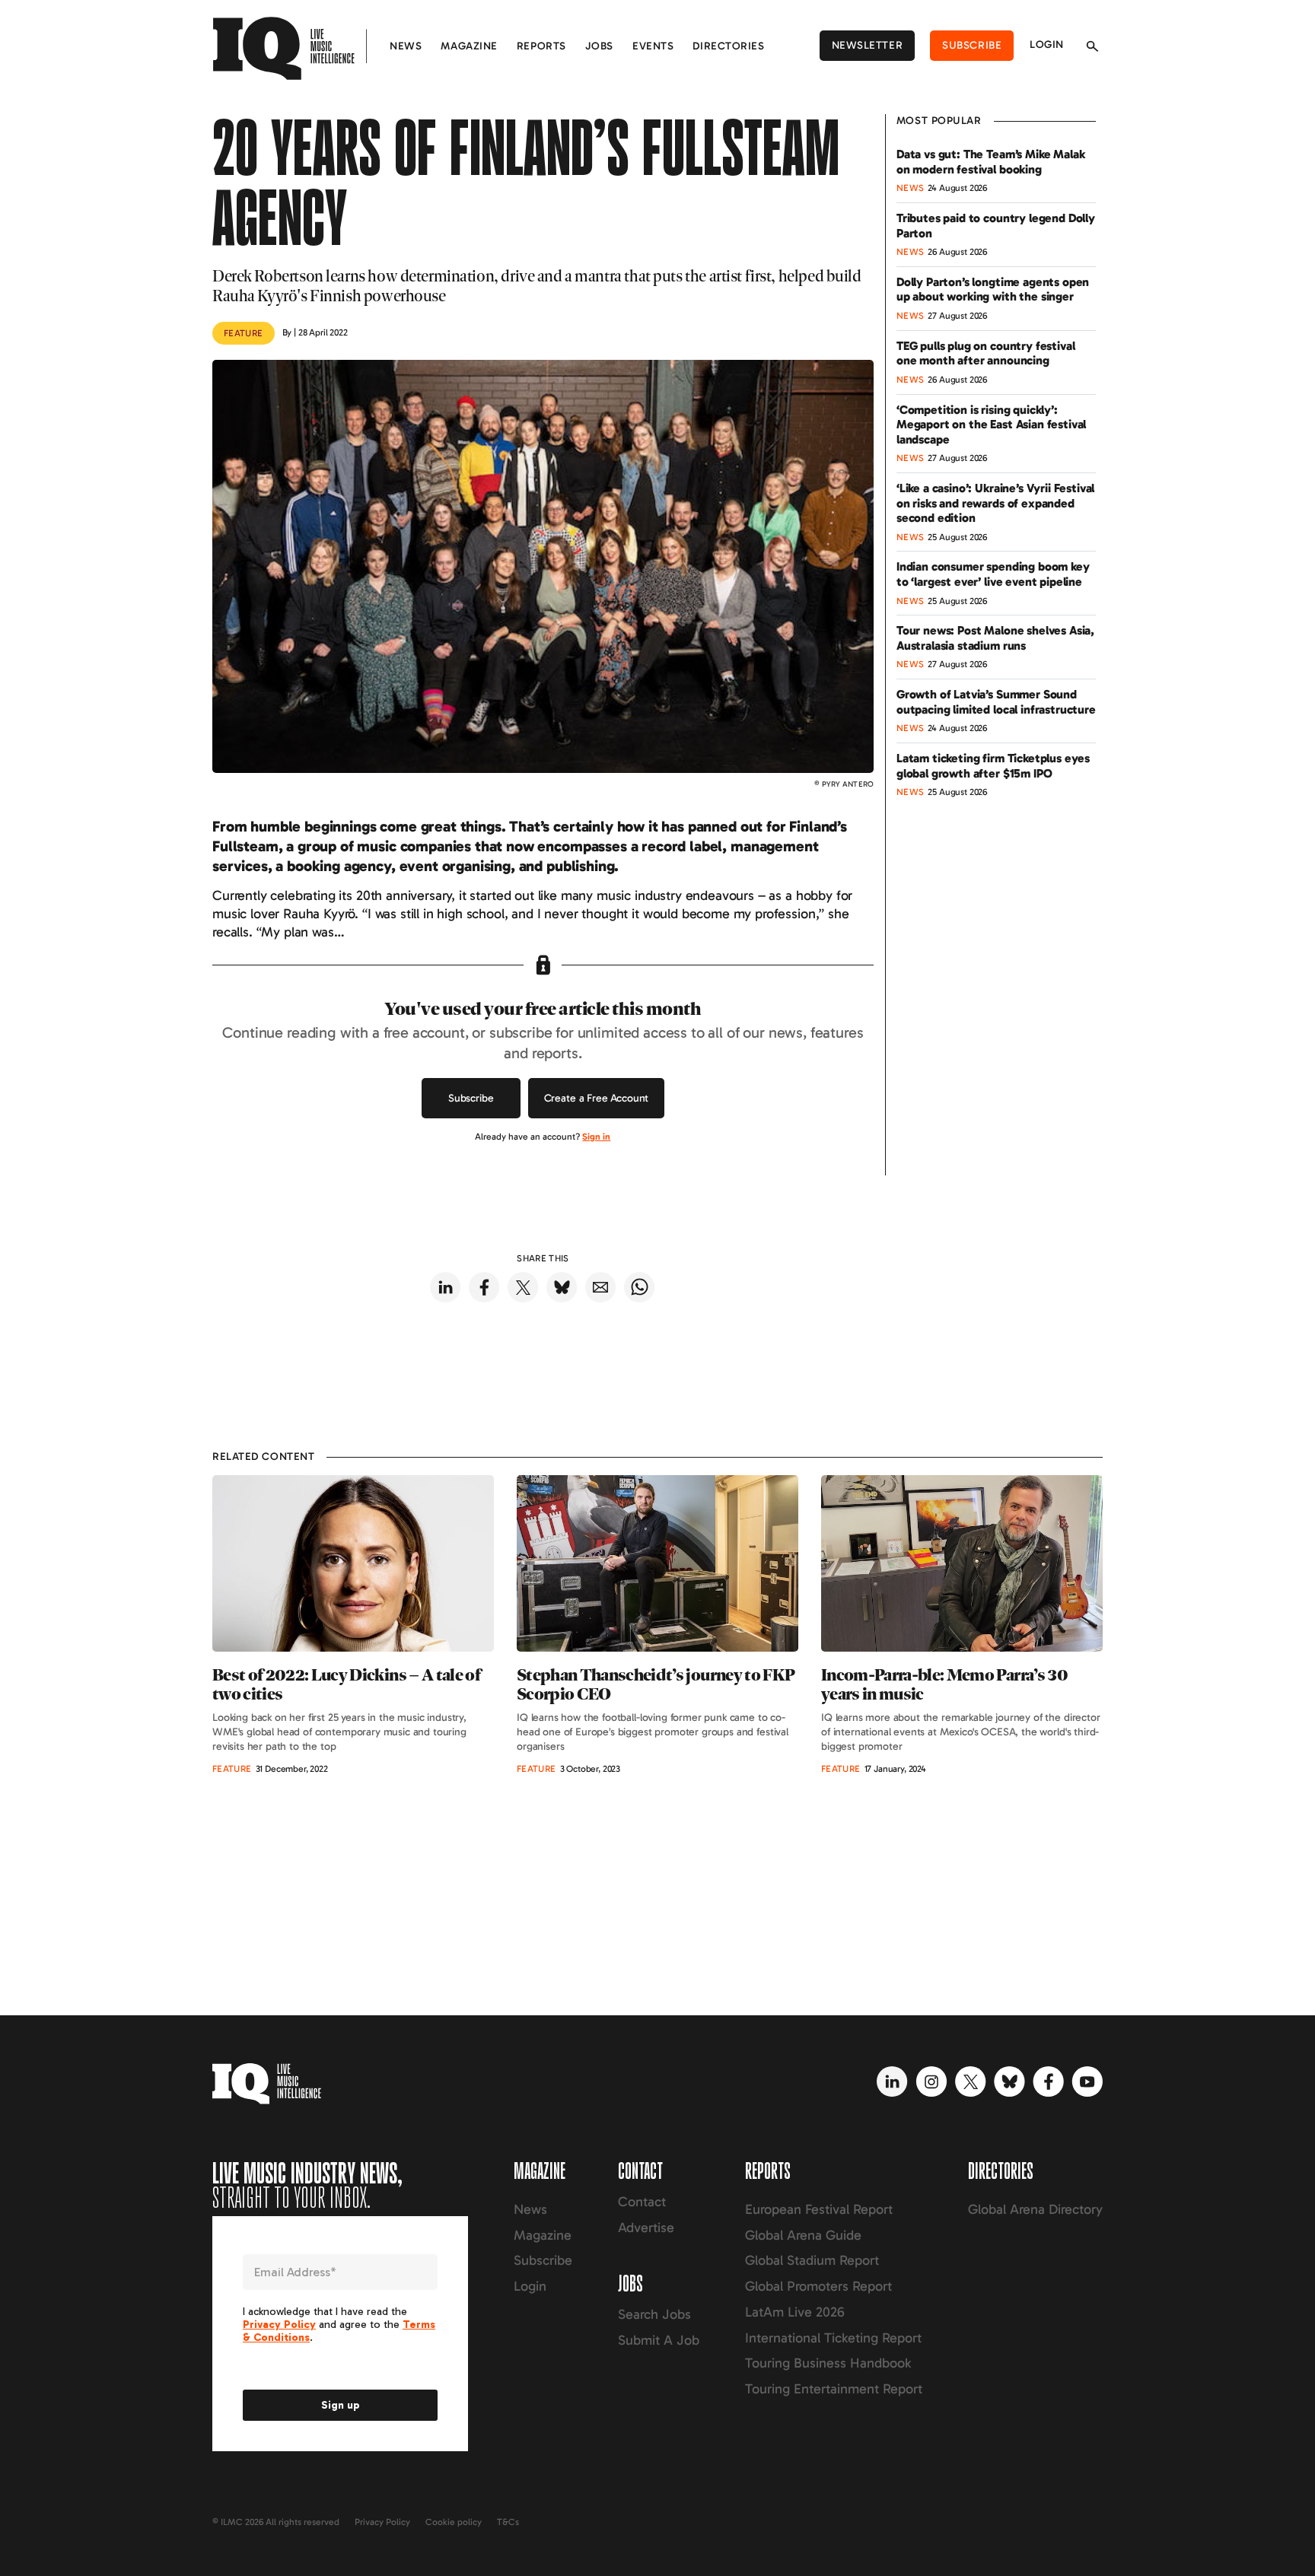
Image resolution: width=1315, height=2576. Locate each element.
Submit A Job (659, 2340)
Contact (642, 2202)
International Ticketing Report (833, 2338)
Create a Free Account (597, 1098)
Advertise (646, 2228)
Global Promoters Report (818, 2286)
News (406, 46)
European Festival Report (819, 2209)
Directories (728, 46)
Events (653, 46)
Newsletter (868, 45)
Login (1047, 45)
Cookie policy (454, 2522)
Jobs (599, 46)
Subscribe (972, 45)
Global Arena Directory (1035, 2209)
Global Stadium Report (812, 2260)
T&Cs (508, 2522)
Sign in (596, 1137)
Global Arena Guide (803, 2235)
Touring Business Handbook (828, 2363)
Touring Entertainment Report (834, 2389)
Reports (541, 46)
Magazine (469, 46)
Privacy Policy (382, 2522)
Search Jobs (654, 2314)
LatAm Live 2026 (795, 2312)
